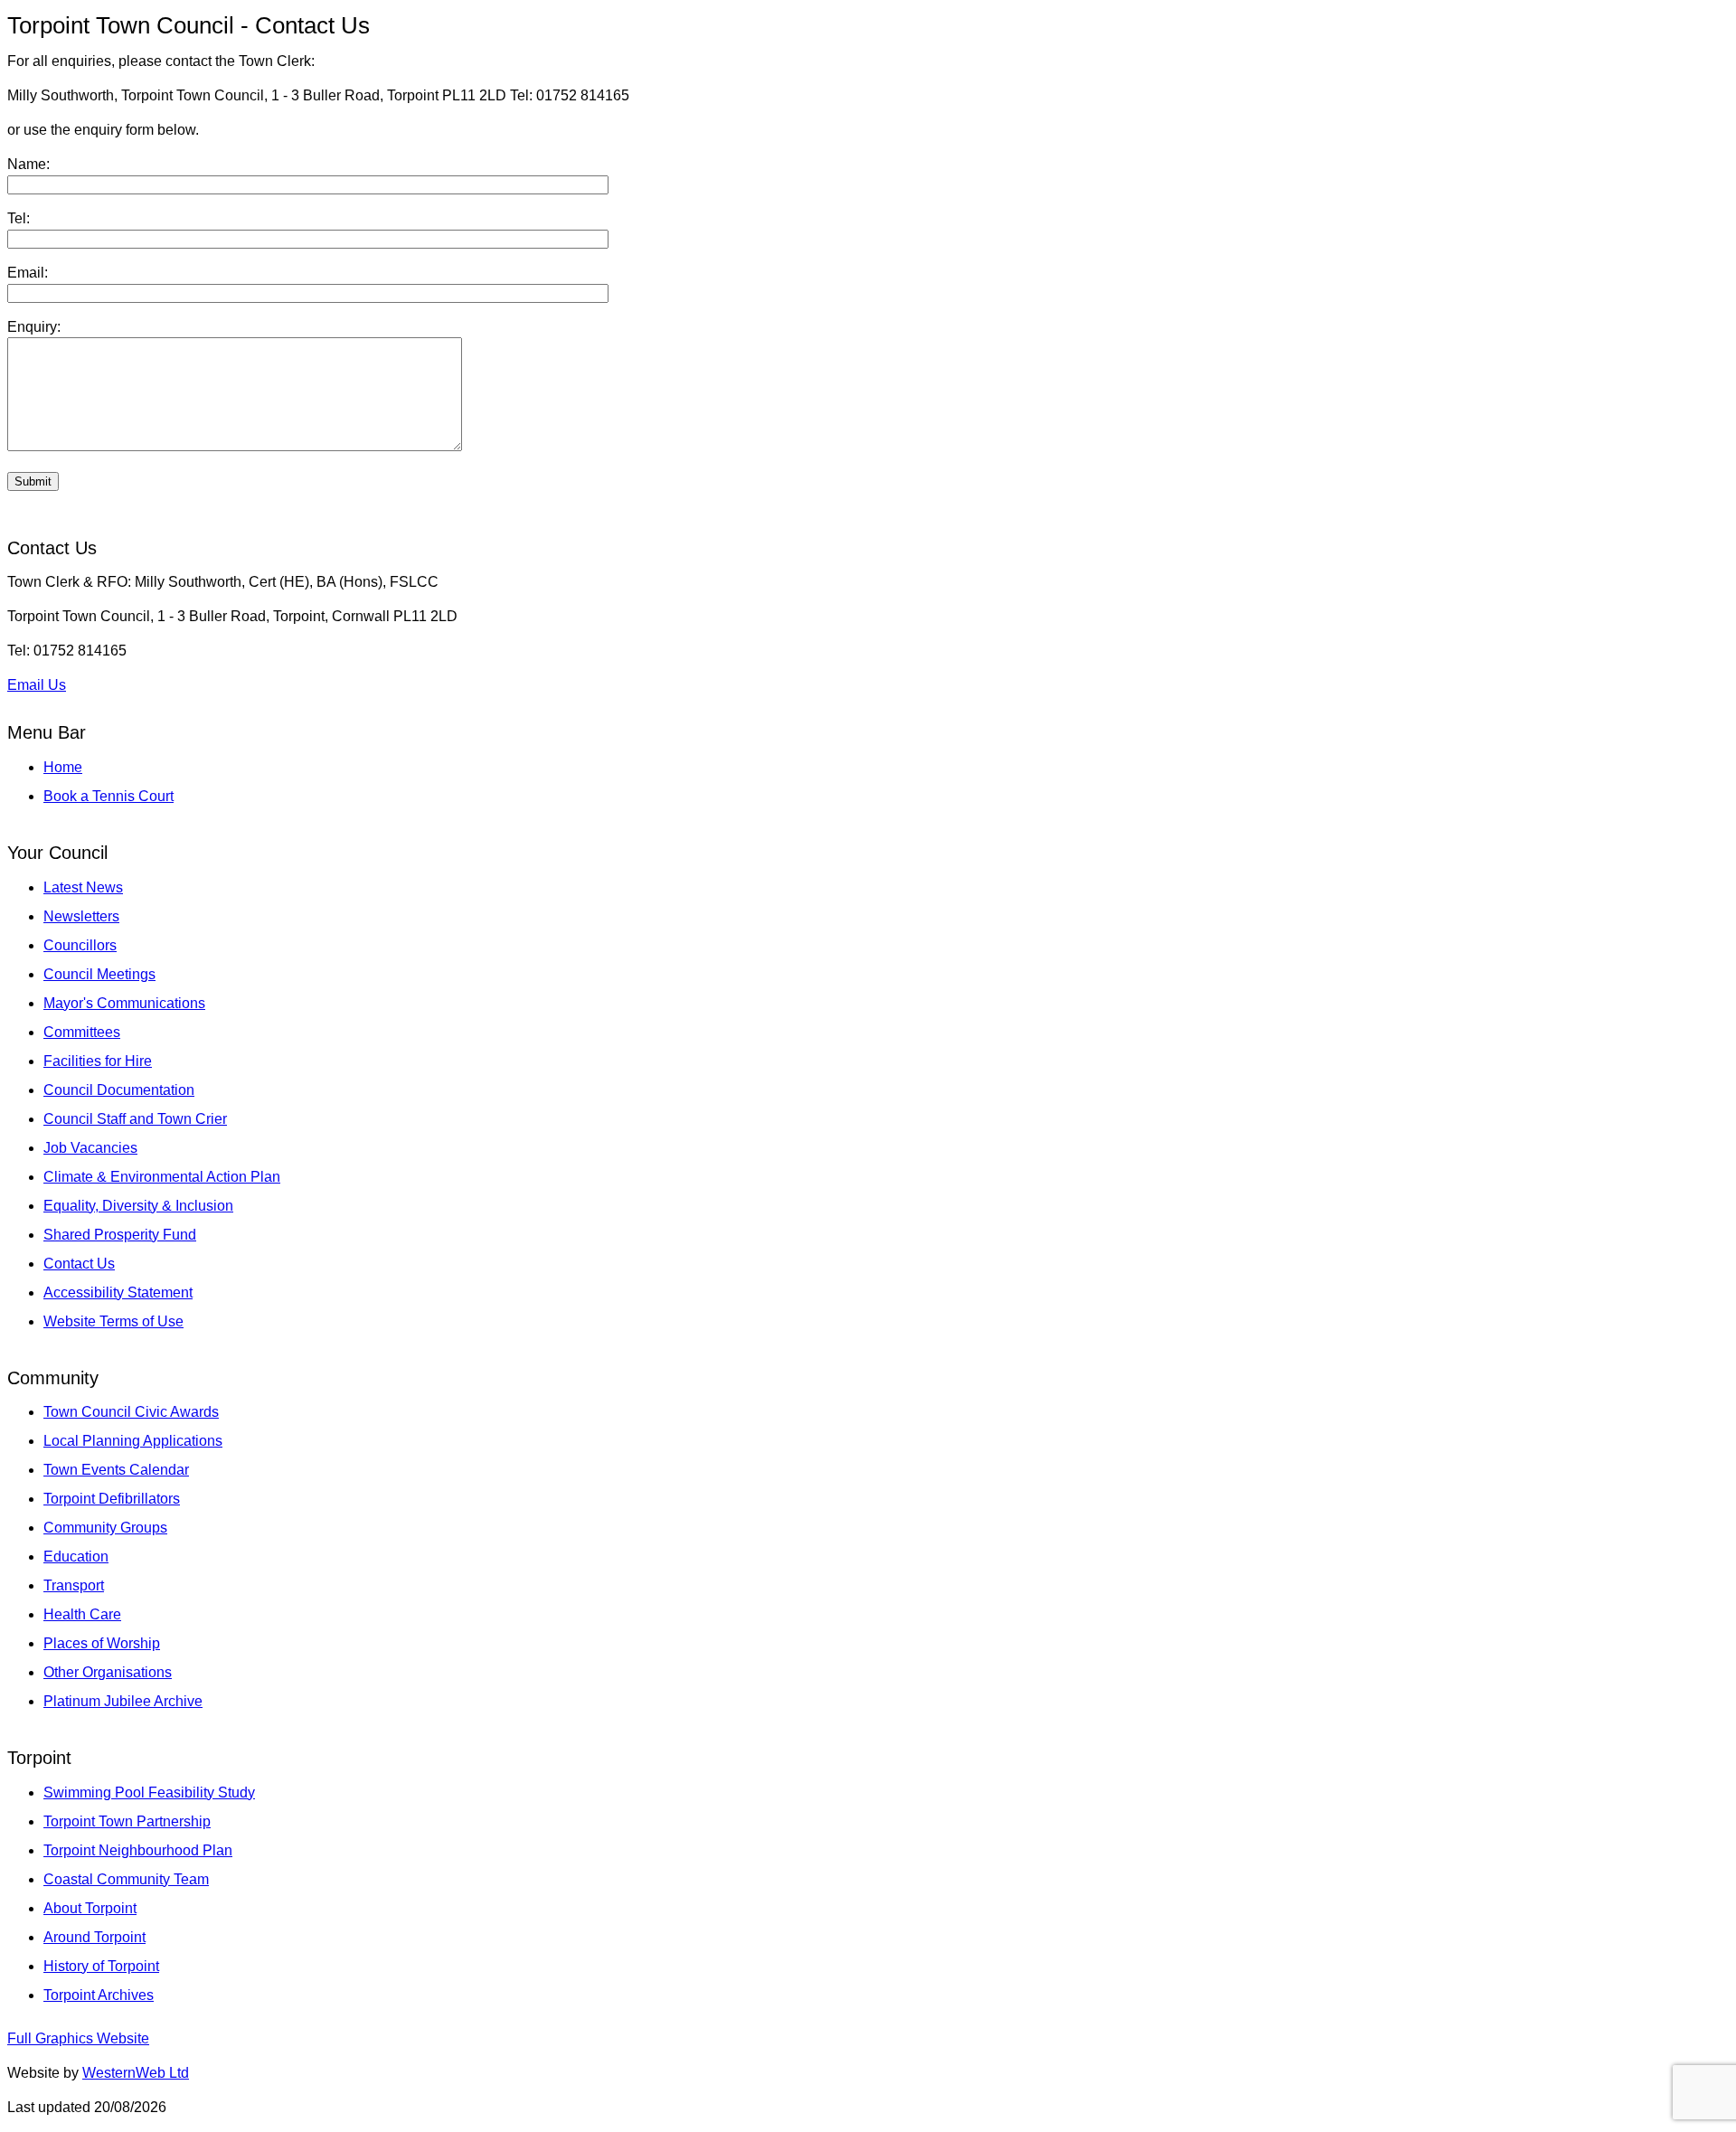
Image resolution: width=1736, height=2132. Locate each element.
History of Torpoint (101, 1966)
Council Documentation (119, 1090)
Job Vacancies (90, 1148)
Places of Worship (102, 1643)
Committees (82, 1032)
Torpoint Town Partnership (127, 1821)
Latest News (83, 887)
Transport (74, 1585)
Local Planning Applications (133, 1441)
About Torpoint (90, 1908)
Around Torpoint (94, 1937)
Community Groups (105, 1528)
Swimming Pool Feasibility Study (149, 1792)
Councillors (80, 945)
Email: (28, 273)
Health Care (82, 1614)
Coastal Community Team (126, 1879)
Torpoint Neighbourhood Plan (138, 1850)
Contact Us (79, 1264)
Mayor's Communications (124, 1003)
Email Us (37, 685)
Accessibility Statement (118, 1292)
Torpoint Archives (99, 1995)
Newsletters (81, 916)
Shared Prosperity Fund (120, 1235)
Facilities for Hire (98, 1061)
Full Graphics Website (78, 2038)
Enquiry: (34, 327)
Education (76, 1557)
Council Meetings (99, 974)
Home (63, 767)
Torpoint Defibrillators (112, 1499)
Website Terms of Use (113, 1321)
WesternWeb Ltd (136, 2073)
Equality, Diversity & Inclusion (138, 1206)
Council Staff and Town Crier (135, 1119)
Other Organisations (108, 1672)
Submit (33, 481)
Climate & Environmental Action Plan (162, 1177)
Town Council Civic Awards (131, 1412)
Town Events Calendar (116, 1470)
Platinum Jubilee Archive (123, 1701)
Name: (28, 164)
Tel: (19, 218)
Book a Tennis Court (108, 796)
